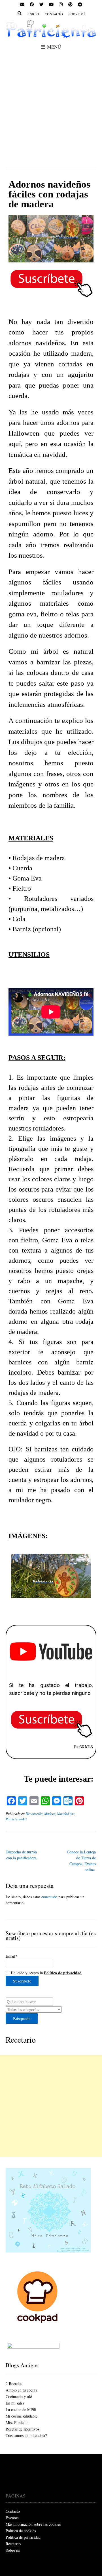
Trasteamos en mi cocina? (26, 2435)
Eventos (12, 2518)
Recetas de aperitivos (22, 2429)
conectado (49, 1897)
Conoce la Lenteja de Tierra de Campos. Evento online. (81, 1861)
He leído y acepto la (45, 1973)
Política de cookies (21, 2531)
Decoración (34, 1814)
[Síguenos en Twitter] (41, 5)
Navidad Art (66, 1814)
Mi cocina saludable (22, 2416)
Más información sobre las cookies (33, 2524)
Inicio (34, 14)
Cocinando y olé (19, 2396)
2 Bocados (14, 2383)
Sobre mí (77, 14)
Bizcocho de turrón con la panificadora (22, 1855)
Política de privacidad (23, 2537)
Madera (50, 1814)
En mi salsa (15, 2403)
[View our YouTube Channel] (51, 5)
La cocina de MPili (21, 2409)
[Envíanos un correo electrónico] (22, 5)
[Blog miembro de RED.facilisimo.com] (33, 2347)
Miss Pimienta (17, 2422)
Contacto (54, 14)
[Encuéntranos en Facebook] (32, 5)
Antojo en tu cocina (21, 2390)
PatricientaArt (16, 1819)
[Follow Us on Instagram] (61, 5)
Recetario (21, 2040)
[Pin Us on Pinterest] (70, 5)
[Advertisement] (51, 106)
